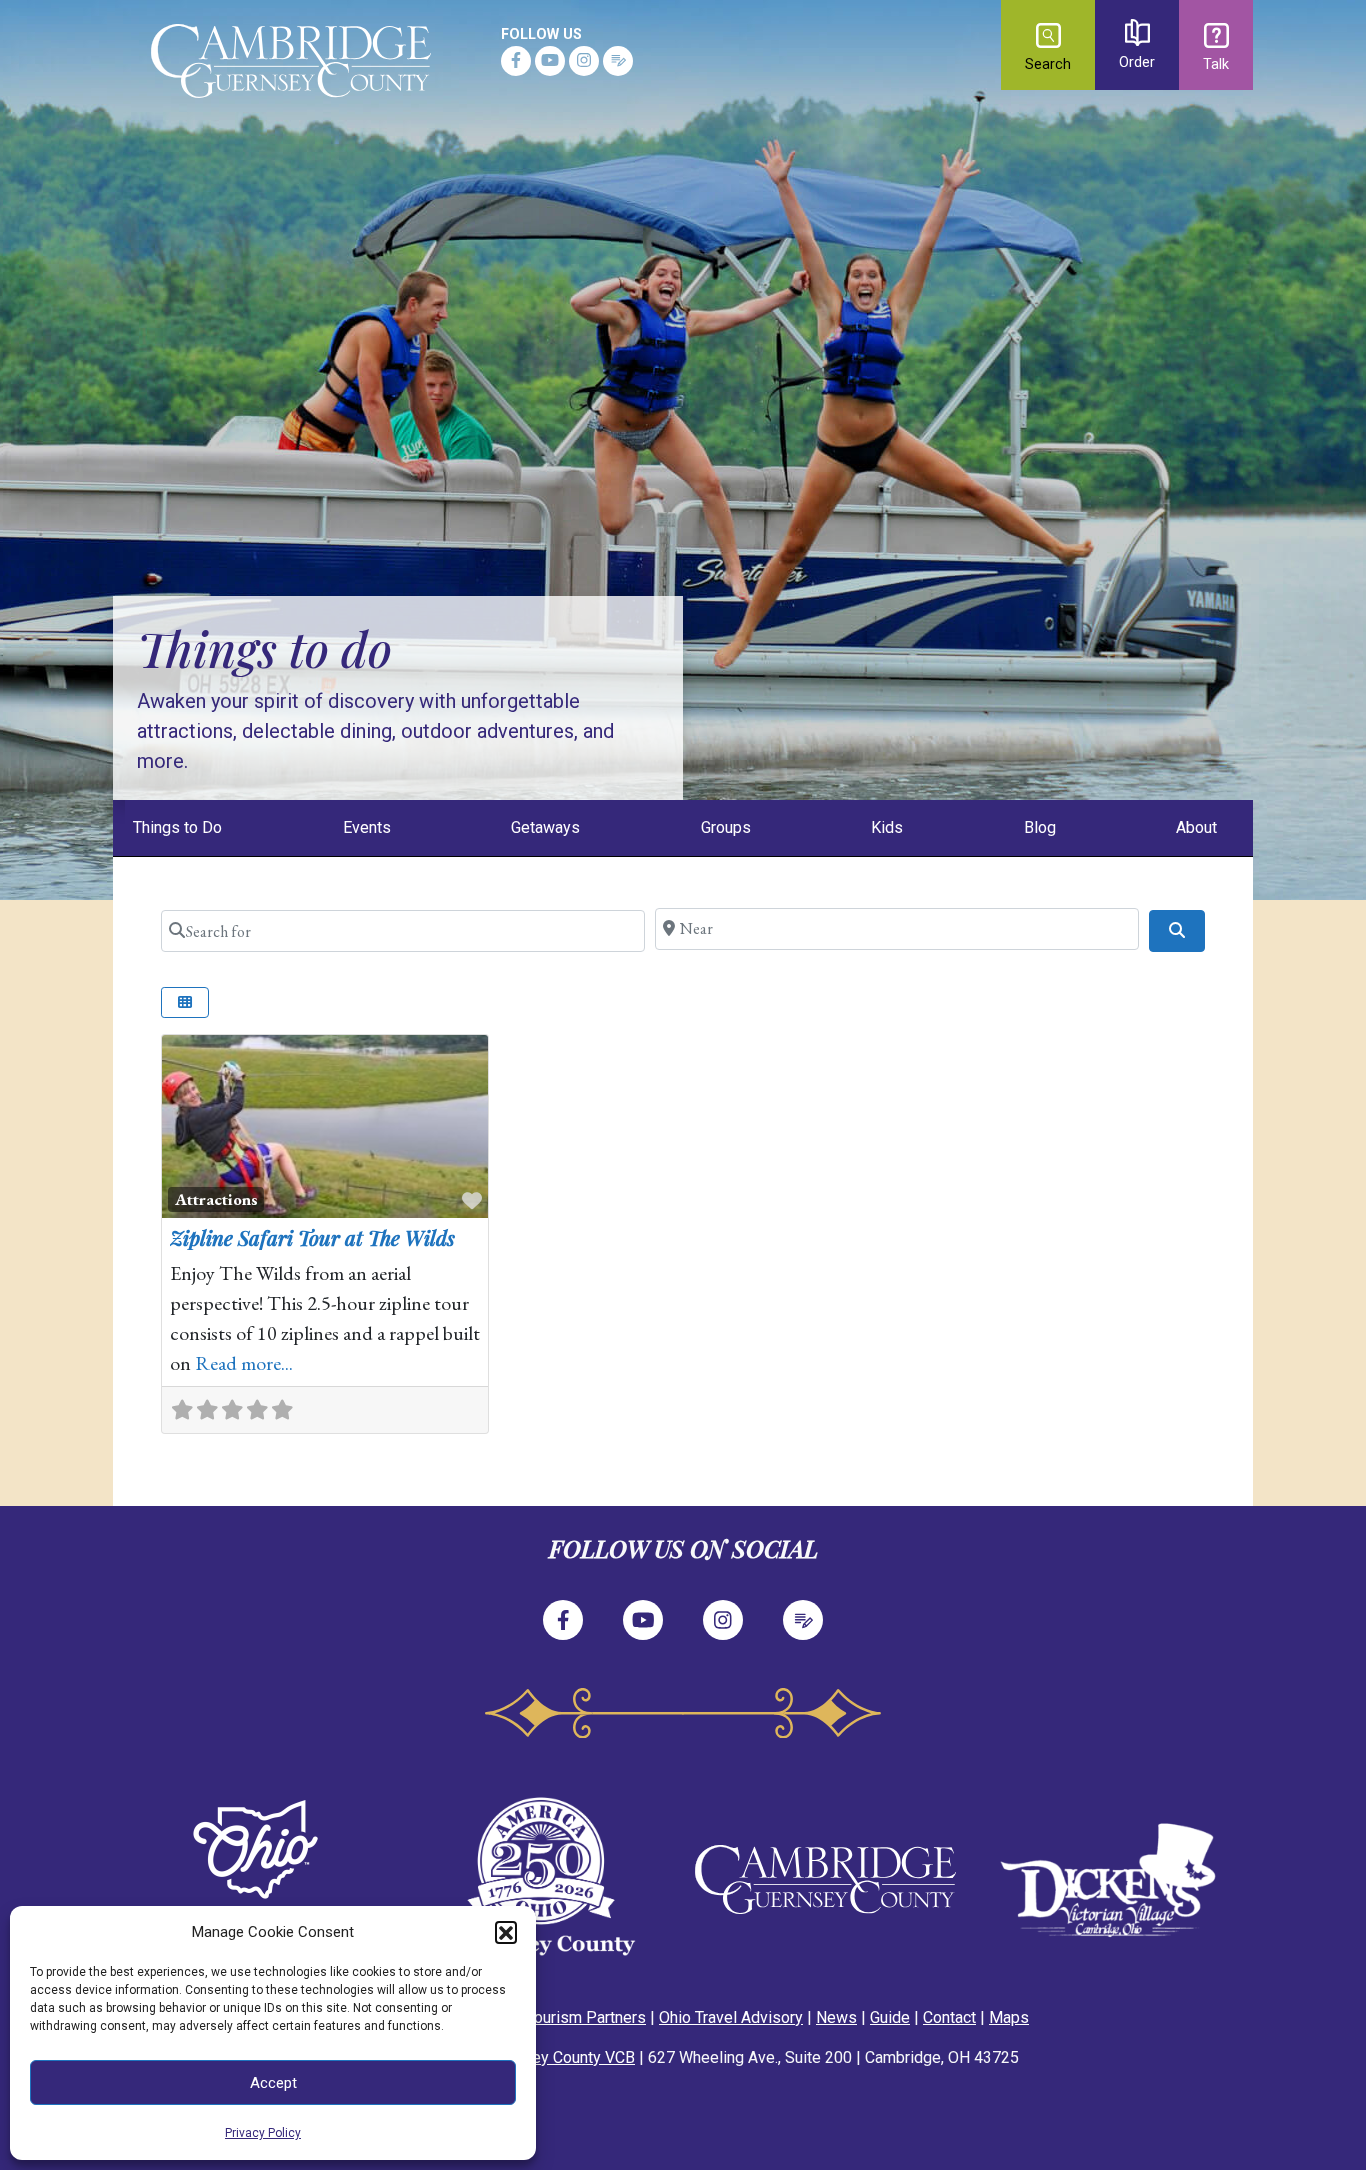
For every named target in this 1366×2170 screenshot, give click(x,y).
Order (1137, 62)
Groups (726, 827)
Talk (1216, 64)
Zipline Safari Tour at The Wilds (312, 1237)
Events (367, 827)
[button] (506, 1932)
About (1196, 827)
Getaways (545, 827)
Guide (890, 2017)
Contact (949, 2017)
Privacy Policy (263, 2133)
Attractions (216, 1199)
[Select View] (185, 1002)
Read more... (244, 1363)
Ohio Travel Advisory (731, 2017)
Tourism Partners (586, 2017)
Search (1048, 64)
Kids (887, 827)
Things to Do (177, 827)
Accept (273, 2083)
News (836, 2017)
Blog (1040, 827)
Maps (1009, 2017)
